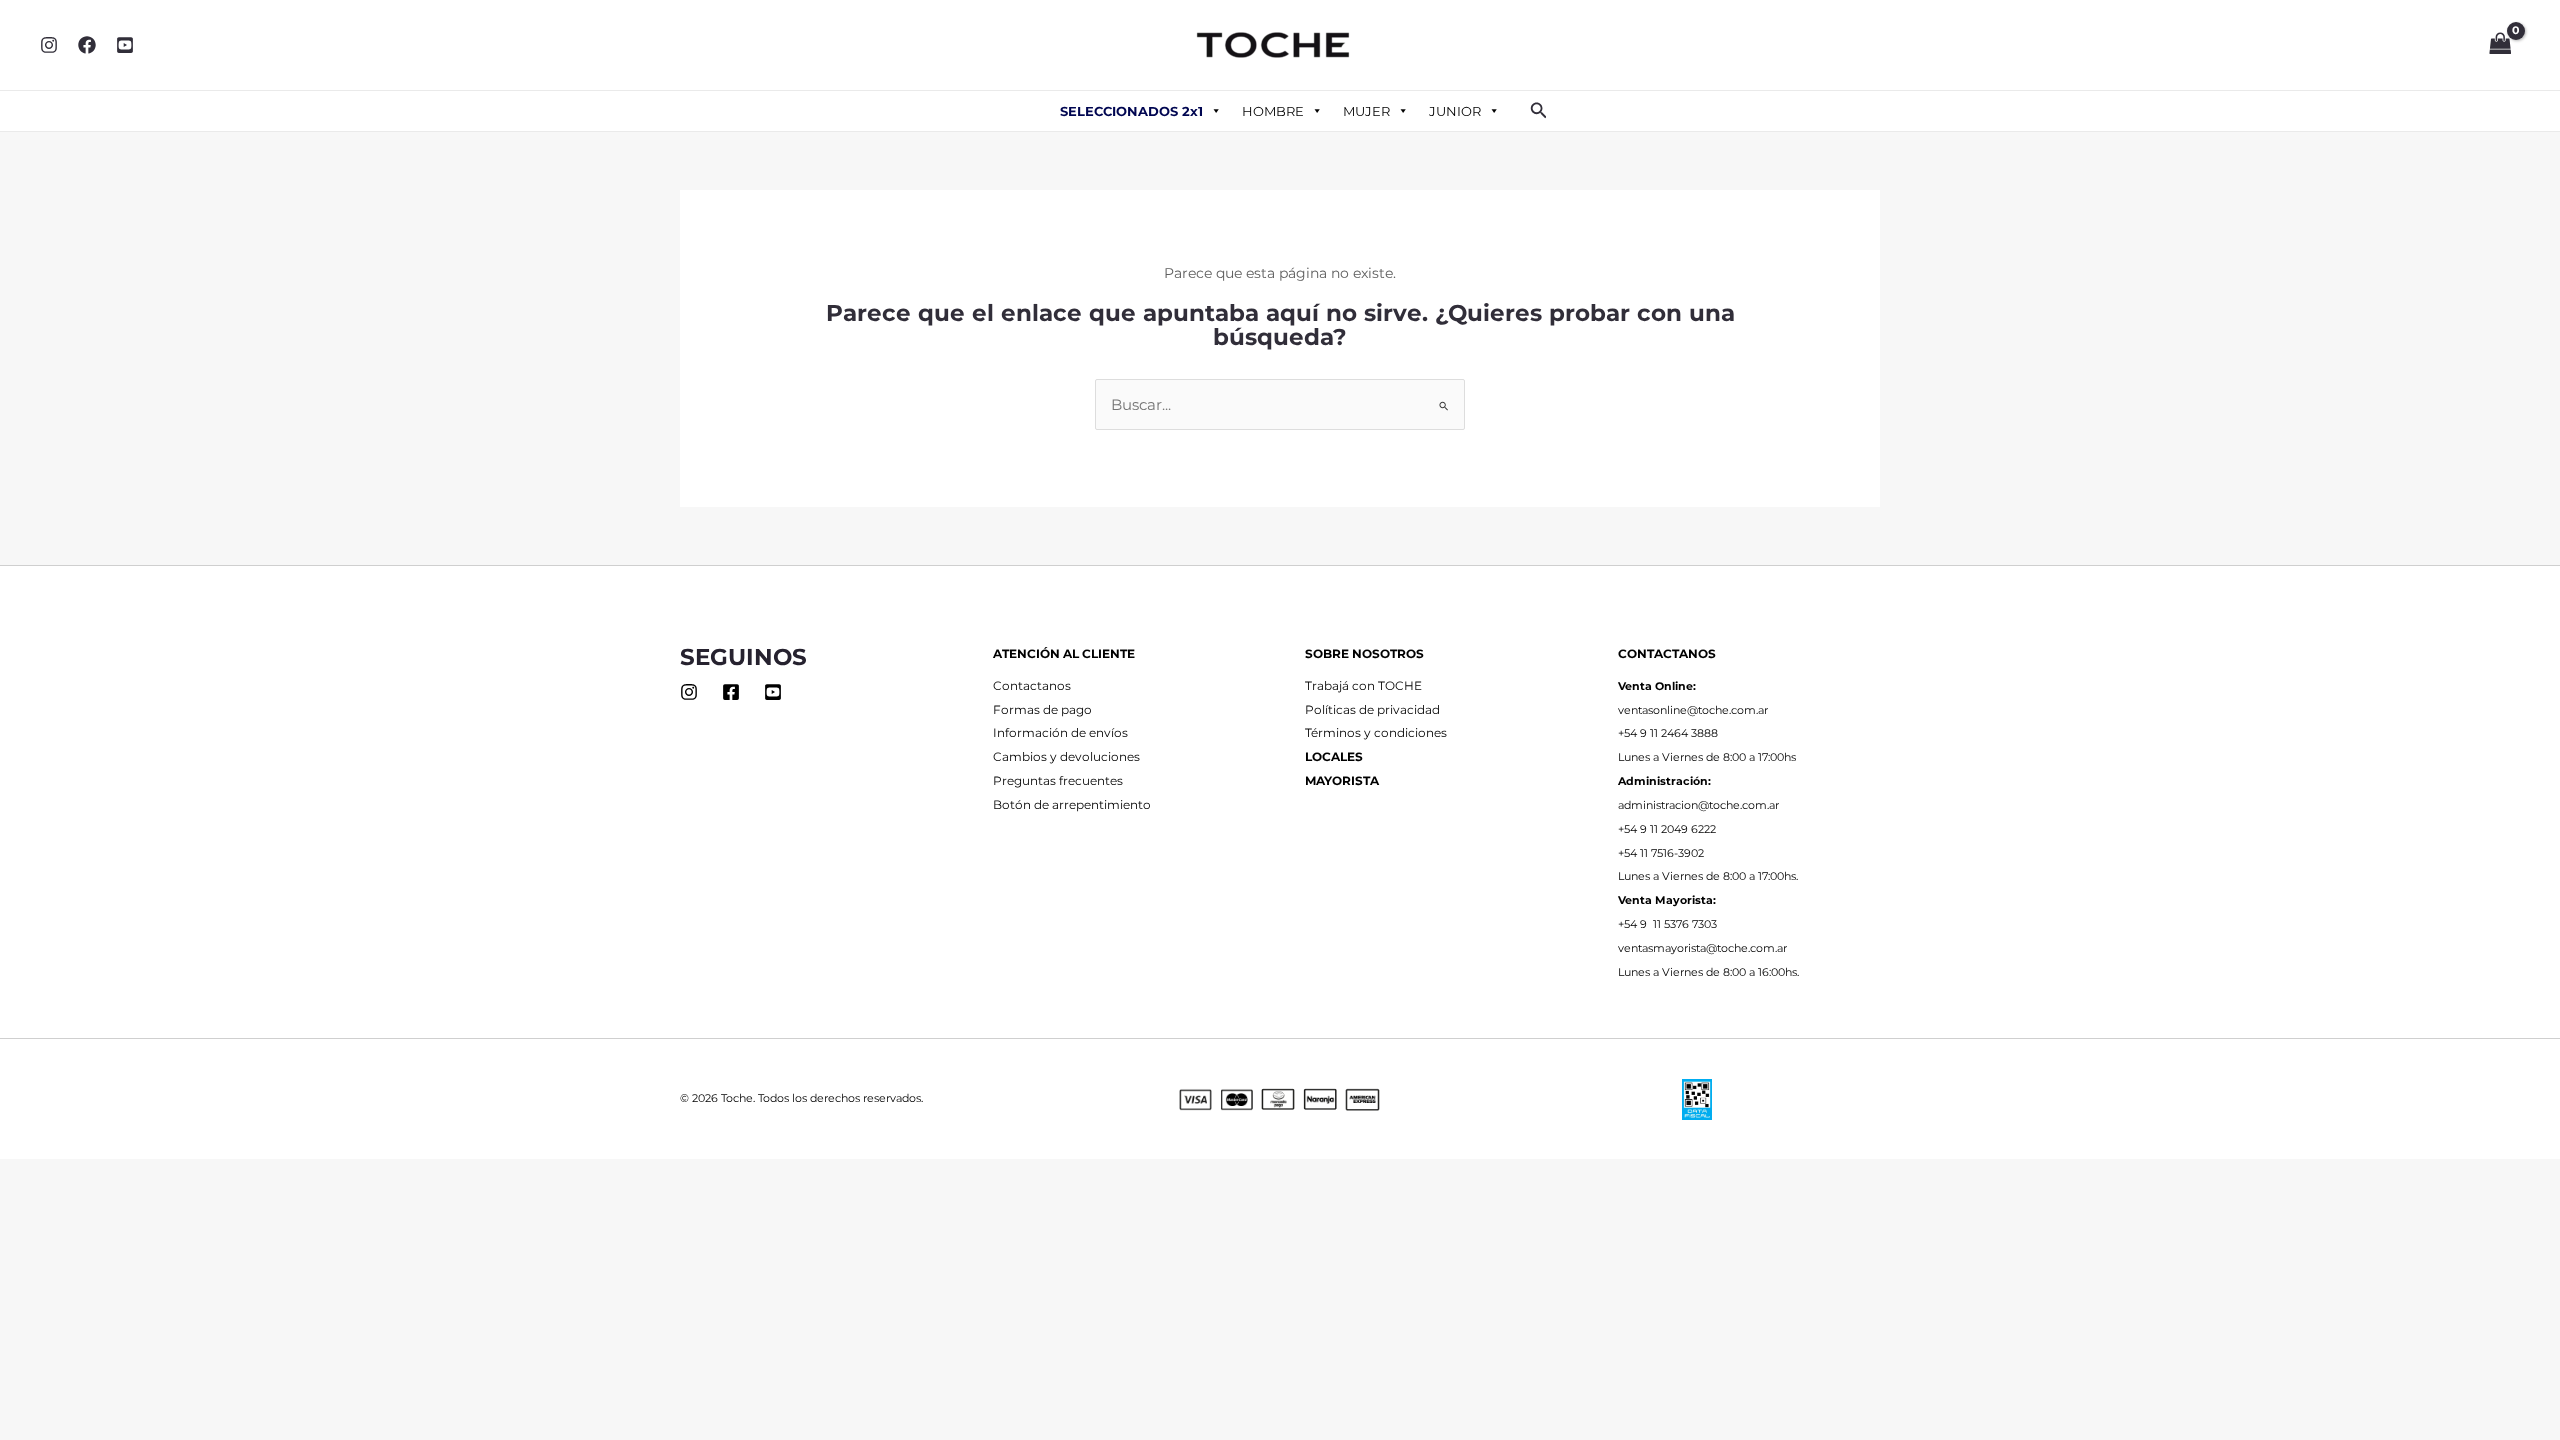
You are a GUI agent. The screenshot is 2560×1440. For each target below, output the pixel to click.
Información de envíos (1060, 733)
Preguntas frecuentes (1058, 781)
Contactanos (1032, 686)
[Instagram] (49, 45)
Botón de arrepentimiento (1072, 805)
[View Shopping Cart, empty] (2500, 45)
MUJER (1366, 111)
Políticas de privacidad (1372, 710)
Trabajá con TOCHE (1363, 686)
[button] (1539, 111)
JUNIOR (1455, 111)
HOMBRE (1273, 111)
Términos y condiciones (1376, 733)
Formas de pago (1042, 710)
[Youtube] (773, 692)
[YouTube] (125, 45)
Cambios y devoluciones (1066, 757)
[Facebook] (87, 45)
